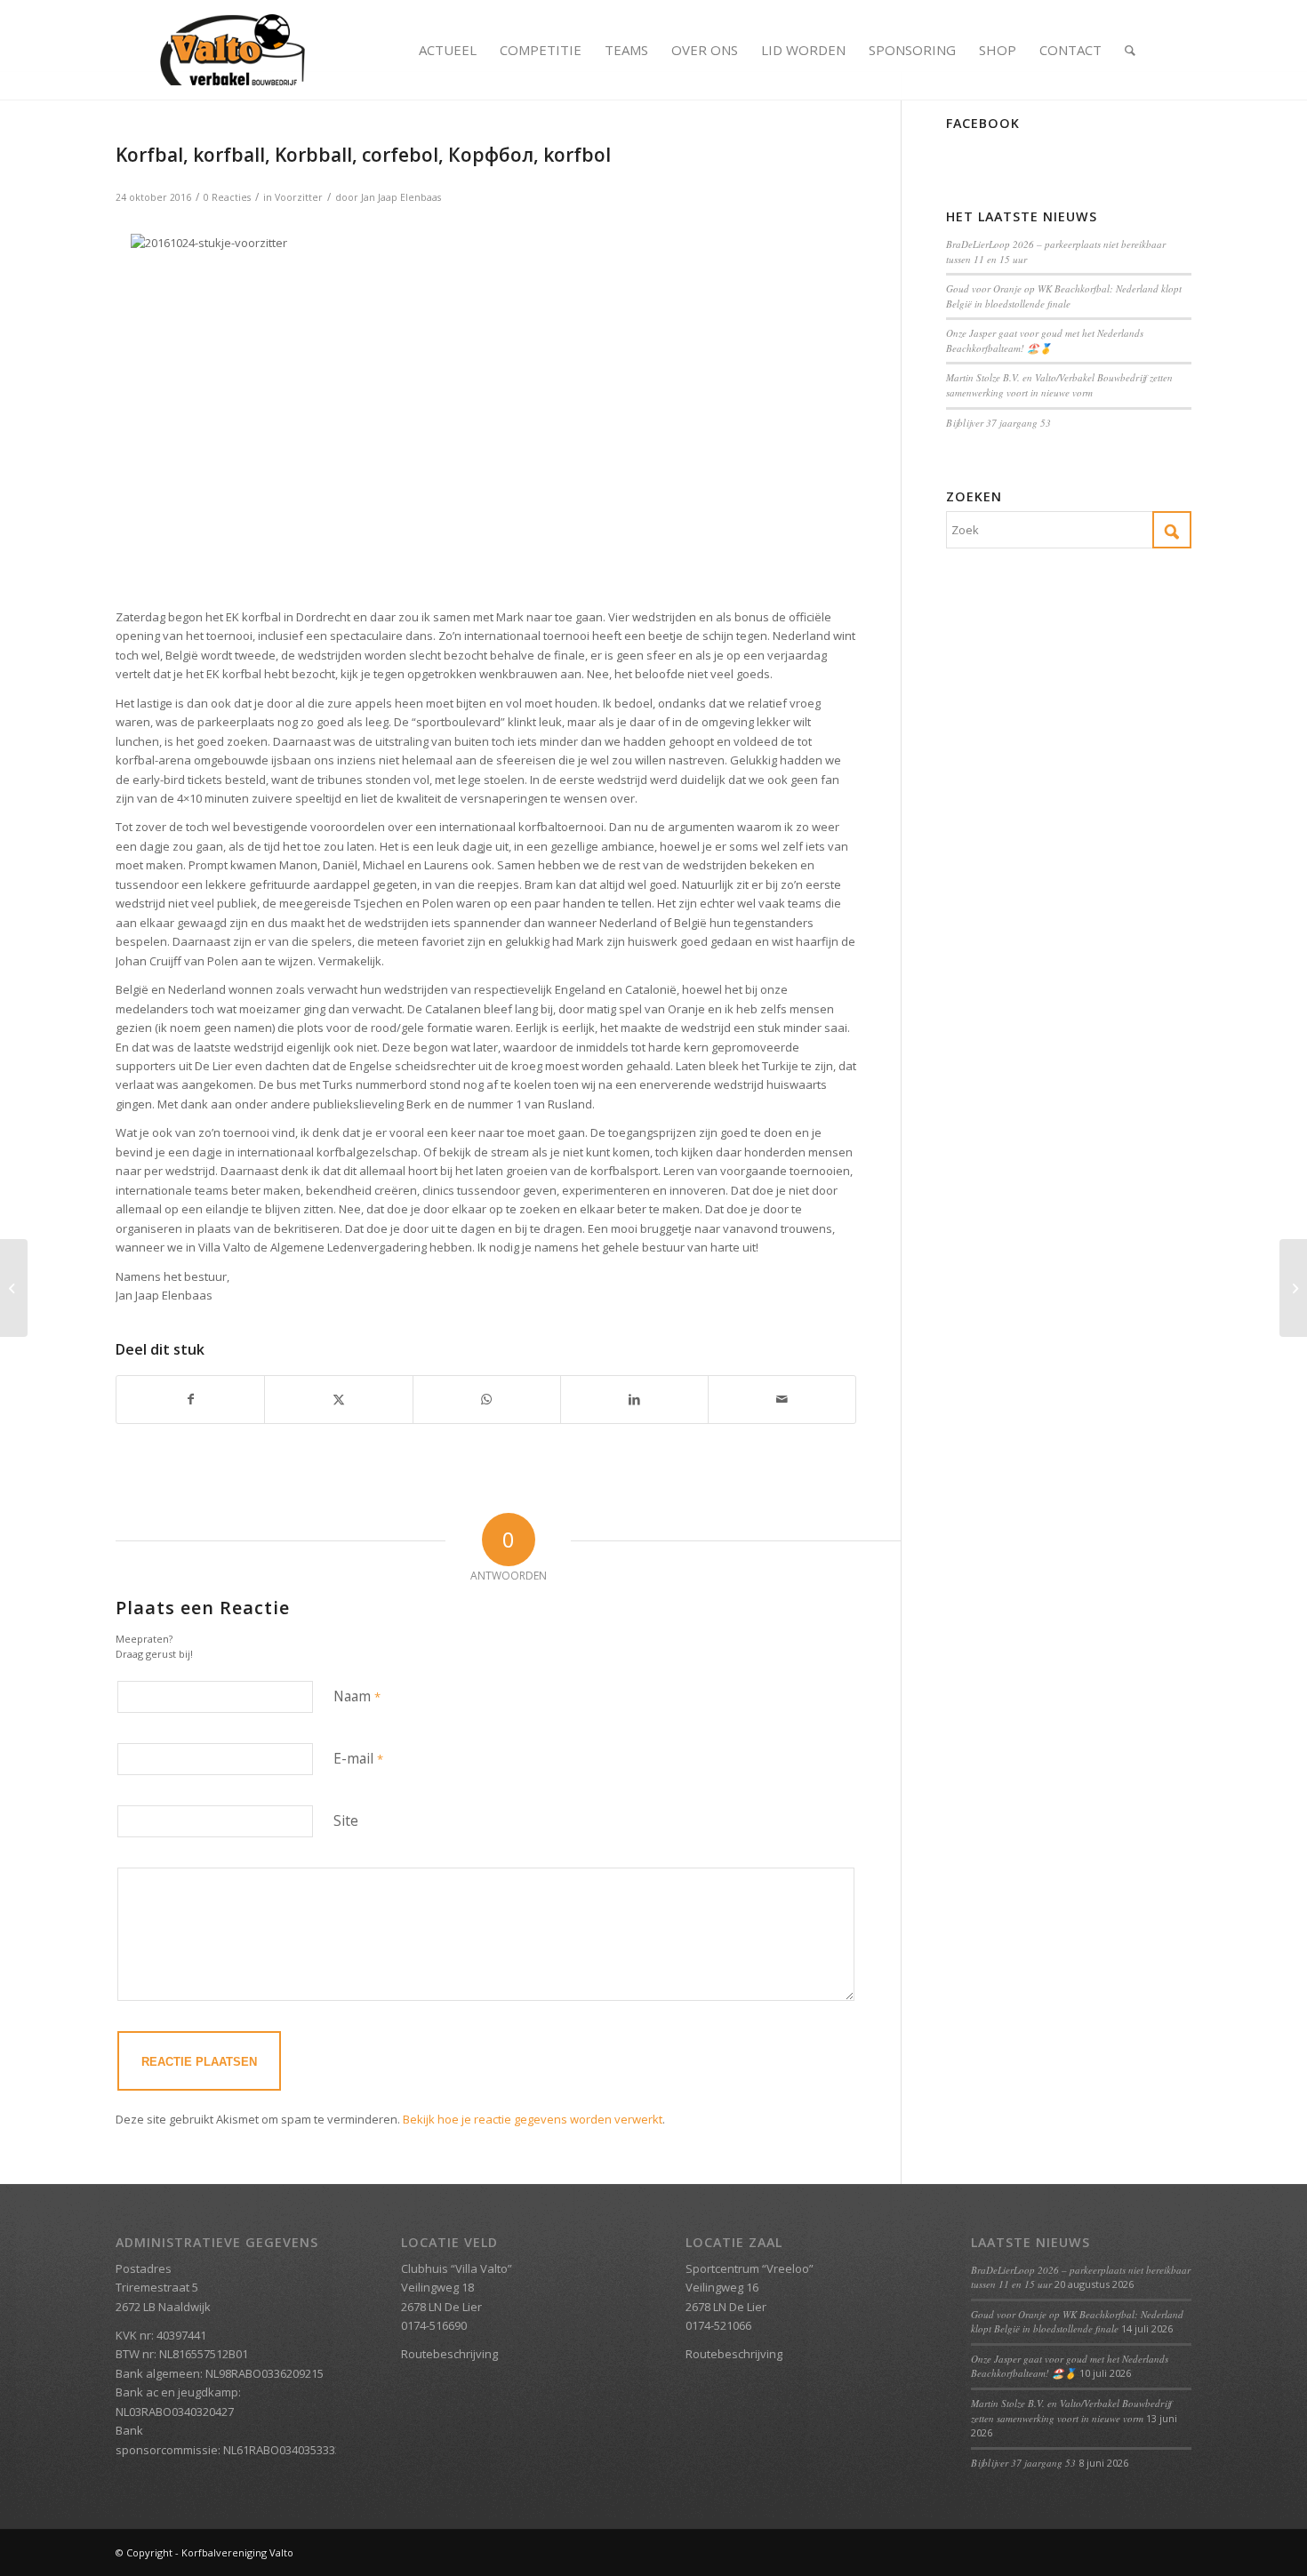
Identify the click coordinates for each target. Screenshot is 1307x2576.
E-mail (358, 1758)
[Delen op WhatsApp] (487, 1399)
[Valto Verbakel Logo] (233, 50)
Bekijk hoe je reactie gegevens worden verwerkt (533, 2119)
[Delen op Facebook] (190, 1399)
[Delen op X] (338, 1399)
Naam (357, 1696)
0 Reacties (227, 197)
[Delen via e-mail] (782, 1399)
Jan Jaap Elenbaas (401, 197)
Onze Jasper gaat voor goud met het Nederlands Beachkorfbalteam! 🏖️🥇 (1045, 340)
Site (346, 1820)
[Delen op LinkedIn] (634, 1399)
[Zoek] (1130, 50)
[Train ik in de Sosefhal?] (14, 1288)
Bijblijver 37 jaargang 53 (998, 423)
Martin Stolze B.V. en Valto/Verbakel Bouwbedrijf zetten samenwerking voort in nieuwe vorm (1059, 385)
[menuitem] (448, 50)
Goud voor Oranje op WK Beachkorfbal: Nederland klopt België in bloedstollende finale (1064, 296)
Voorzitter (299, 197)
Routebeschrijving (449, 2354)
